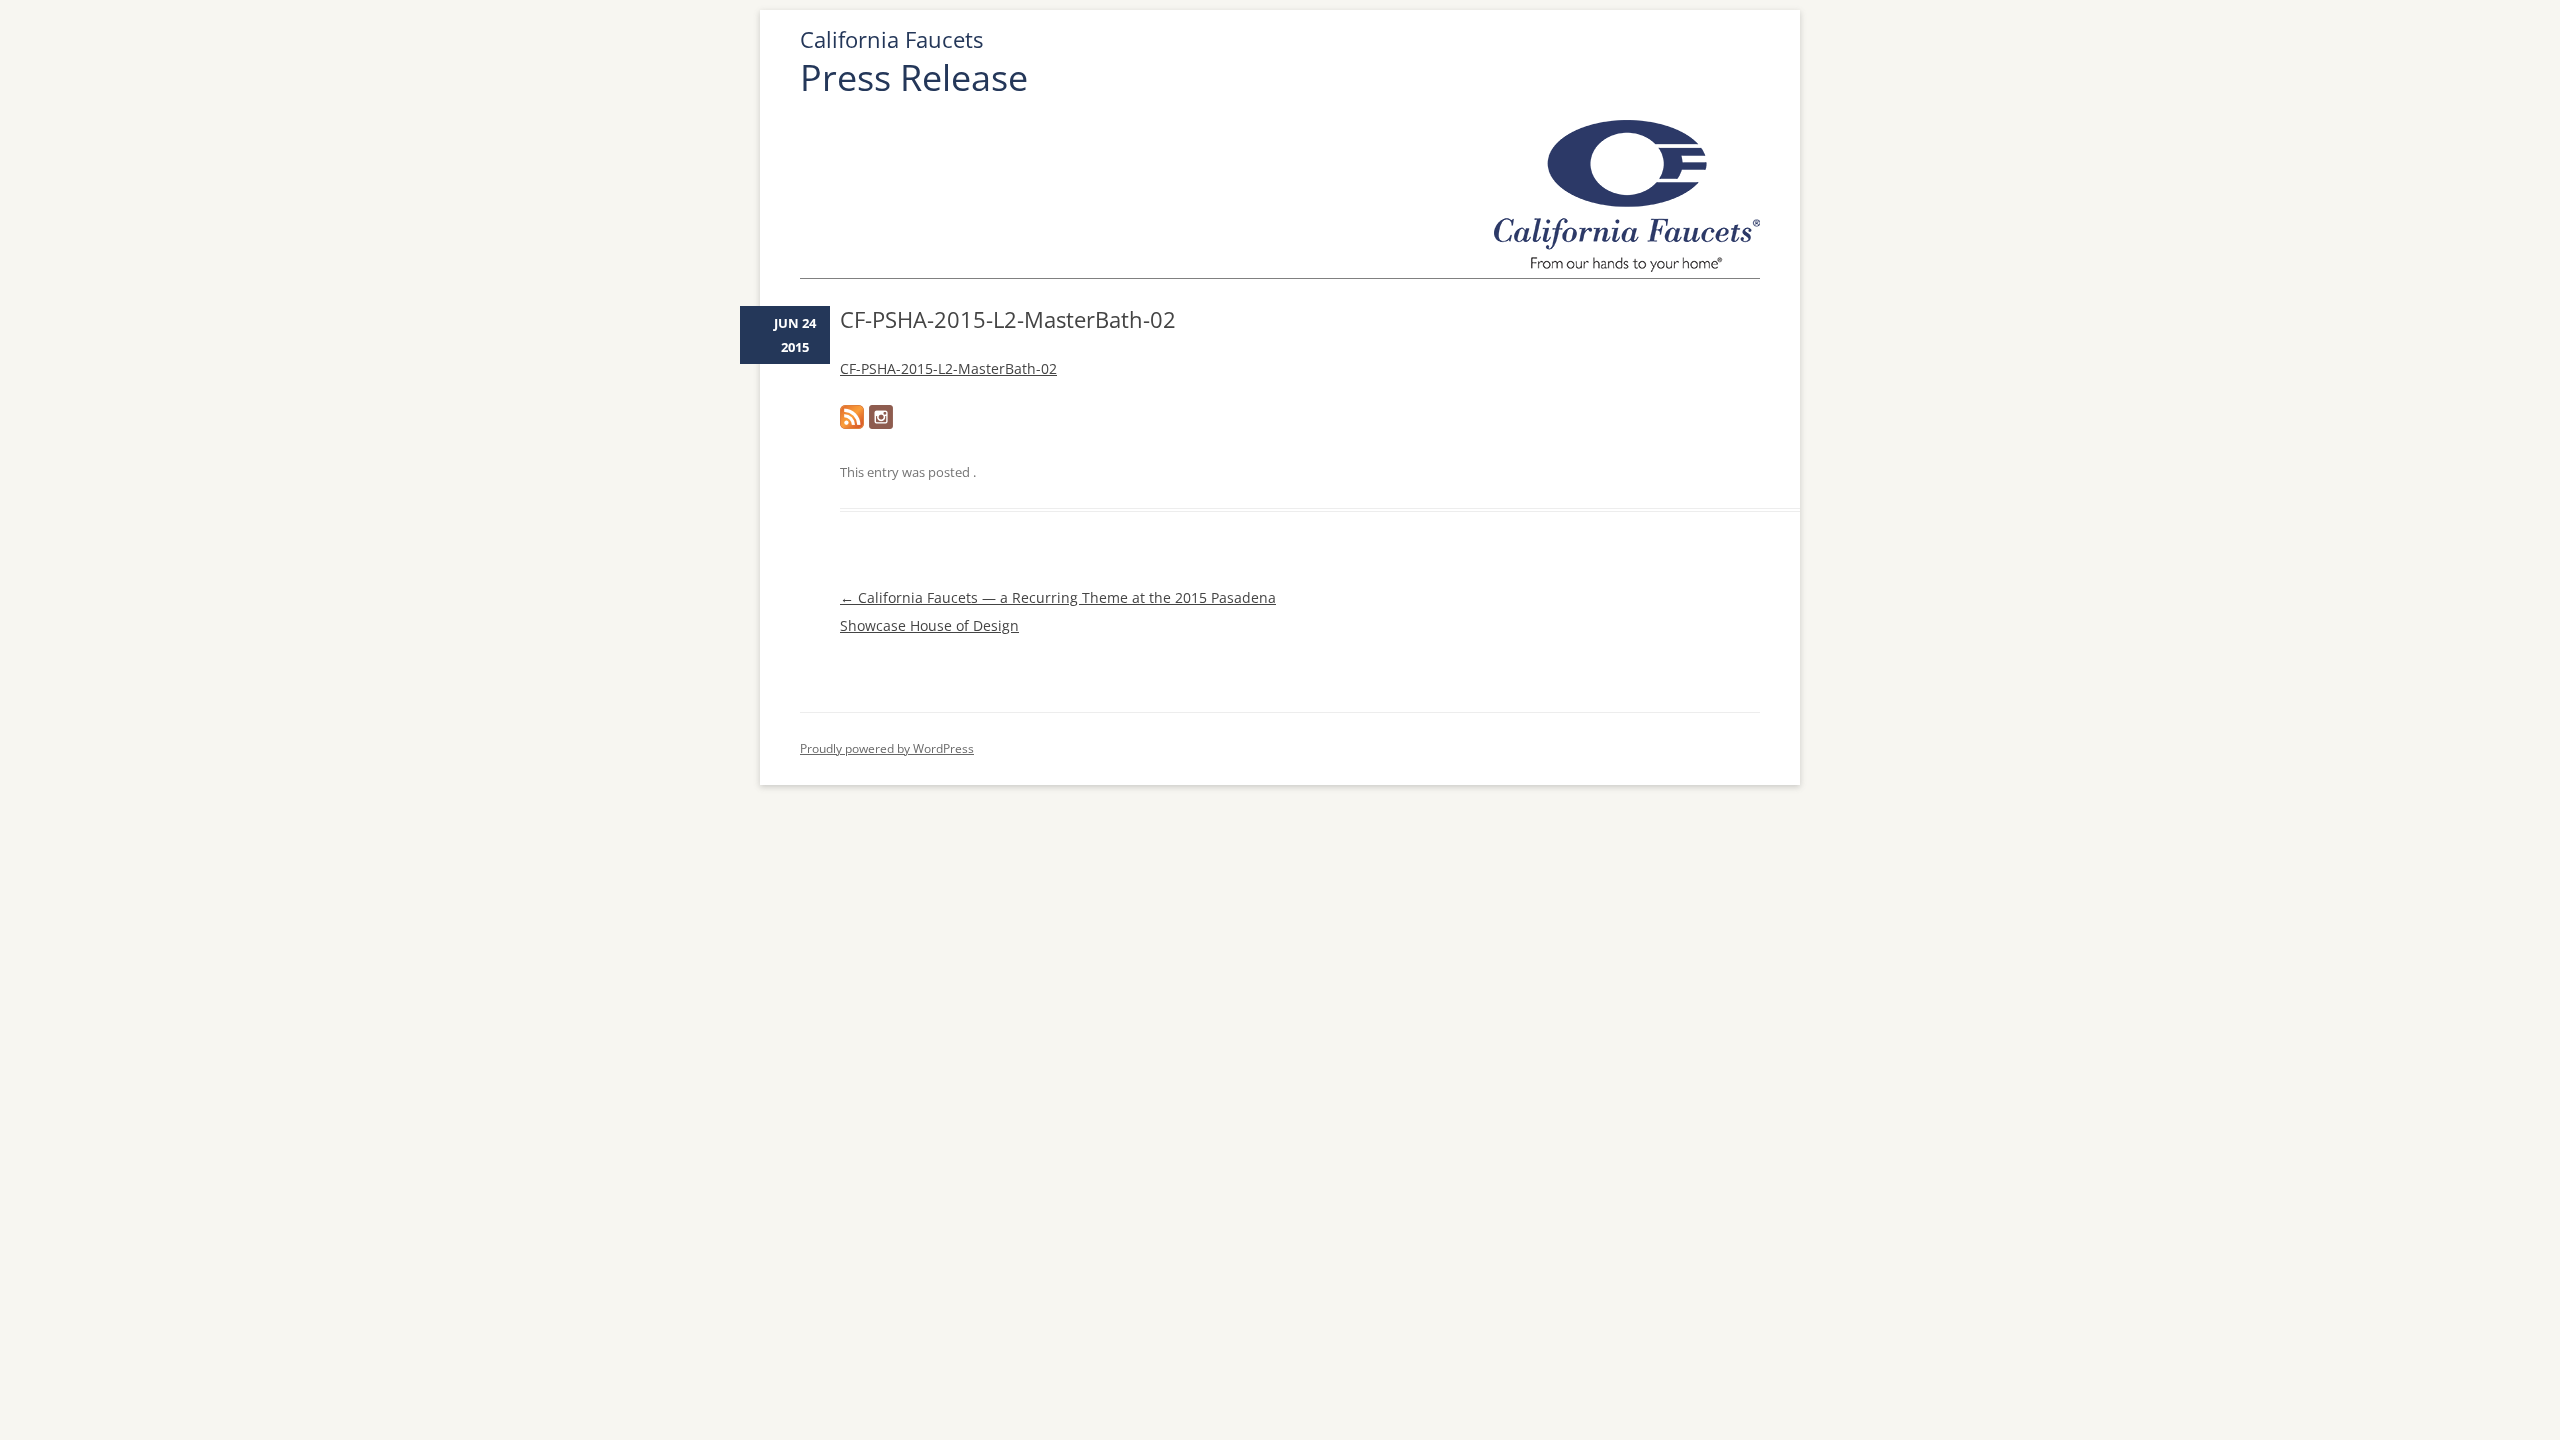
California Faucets (891, 39)
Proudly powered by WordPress (887, 748)
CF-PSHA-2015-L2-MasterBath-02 (948, 368)
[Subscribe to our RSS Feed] (852, 417)
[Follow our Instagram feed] (881, 417)
